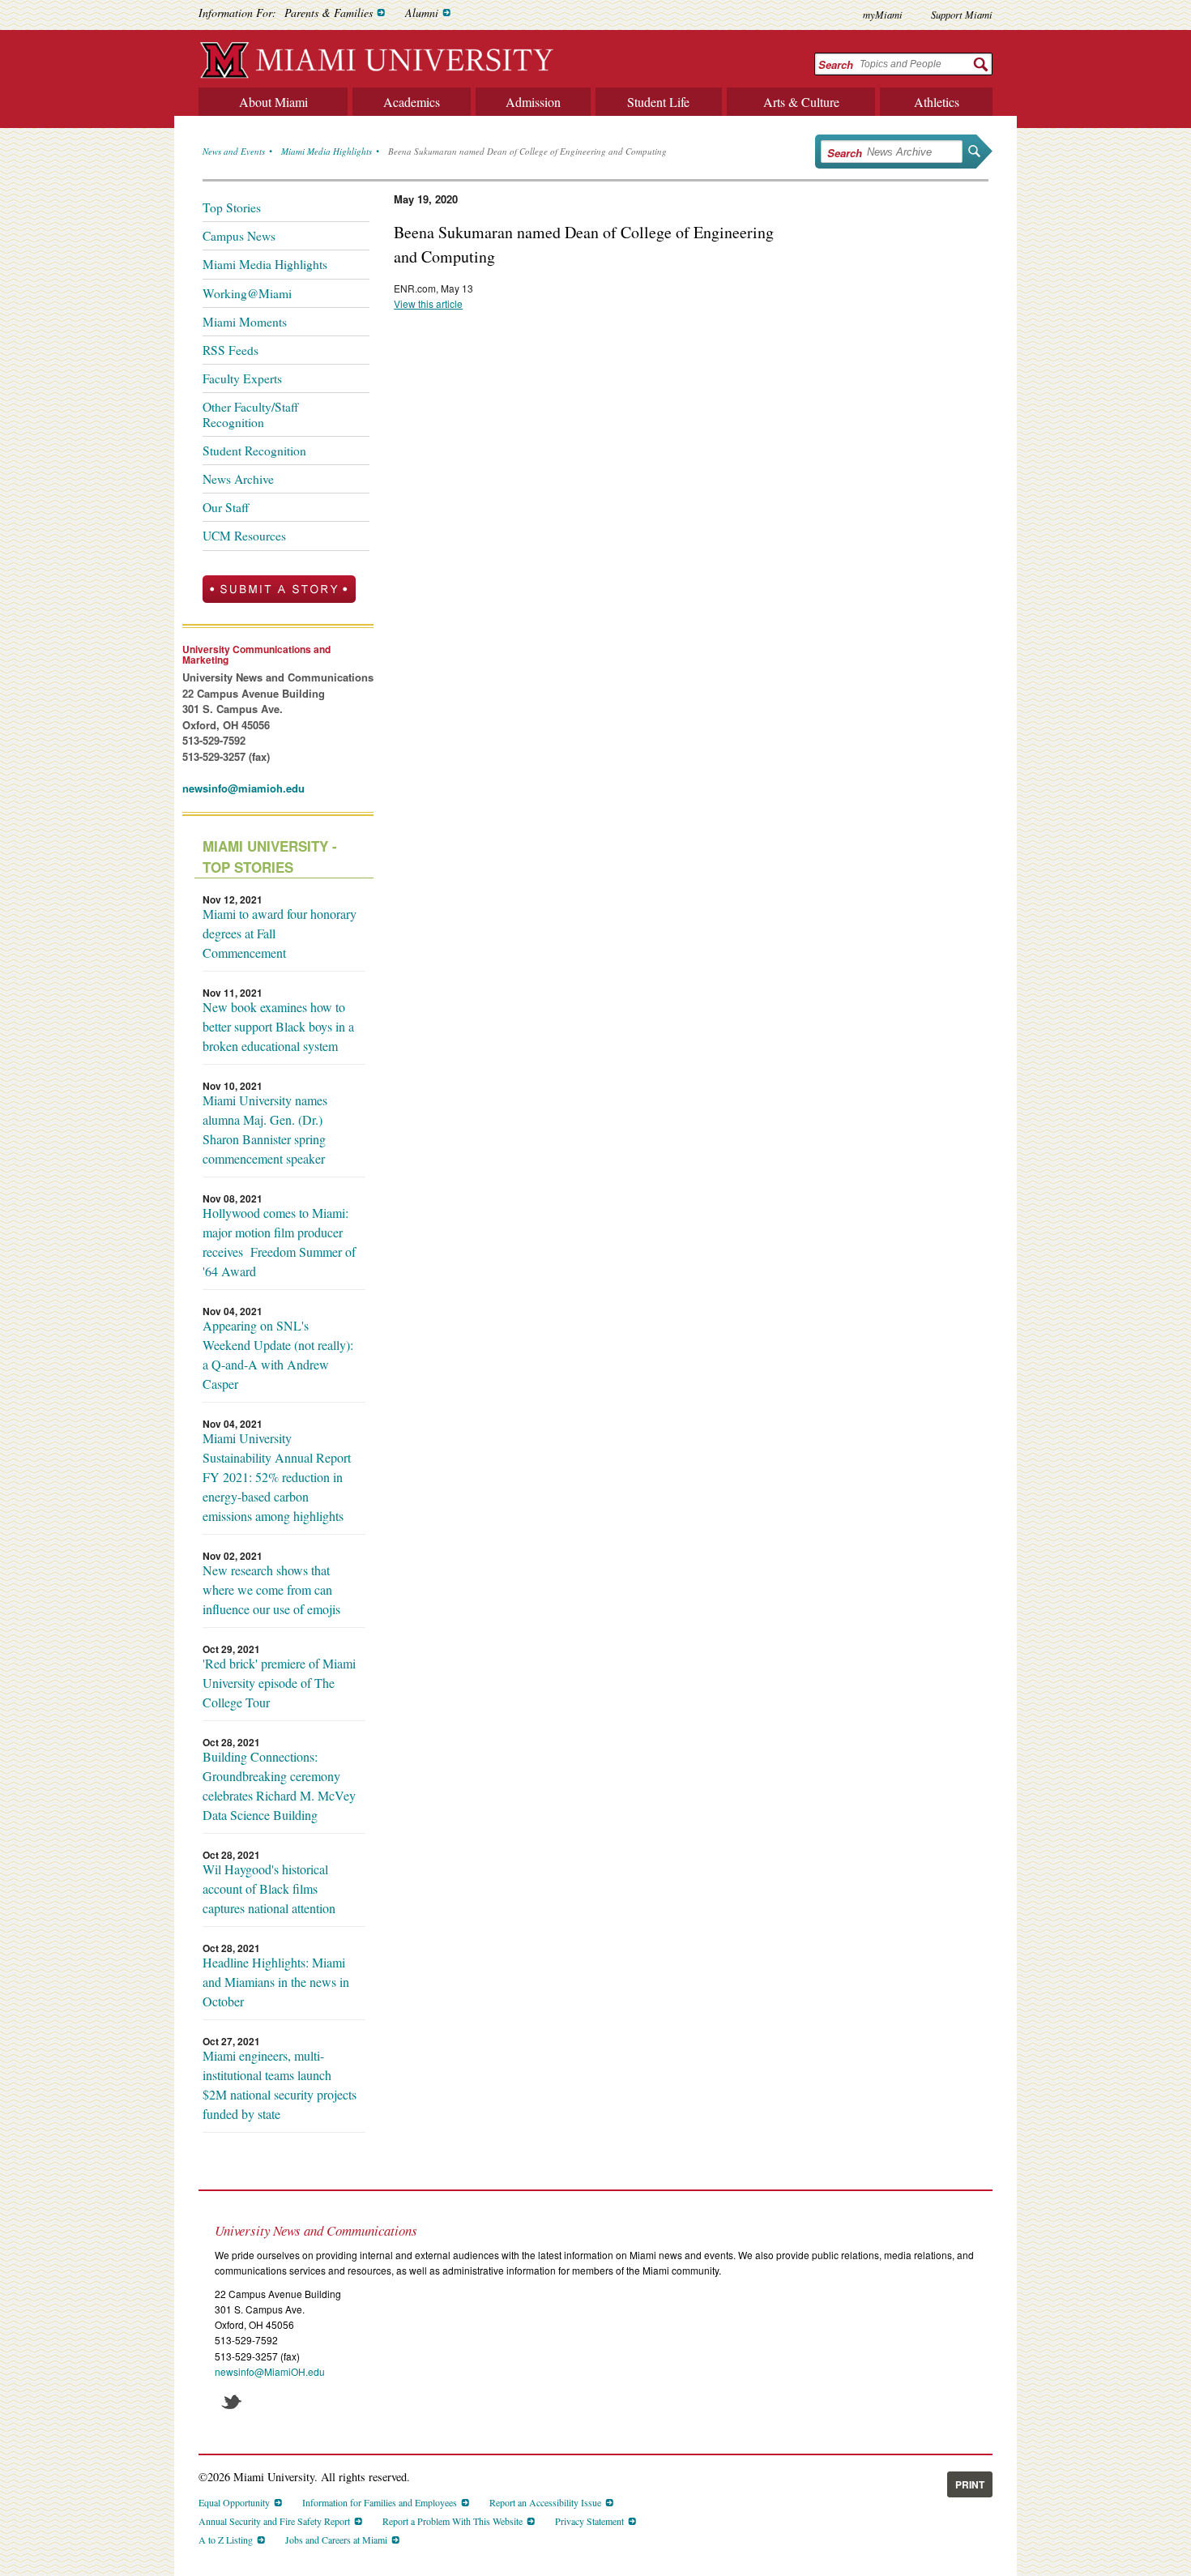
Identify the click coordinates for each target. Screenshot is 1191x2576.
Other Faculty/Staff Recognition (250, 414)
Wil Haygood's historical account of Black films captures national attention (269, 1888)
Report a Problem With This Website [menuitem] (452, 2521)
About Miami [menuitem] (273, 102)
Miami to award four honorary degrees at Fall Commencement (280, 933)
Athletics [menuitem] (937, 102)
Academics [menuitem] (412, 102)
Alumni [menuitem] (422, 13)
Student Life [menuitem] (658, 102)
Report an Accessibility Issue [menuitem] (545, 2502)
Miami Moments (245, 322)
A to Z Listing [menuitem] (226, 2540)
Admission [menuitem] (533, 102)
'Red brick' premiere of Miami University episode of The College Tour (279, 1683)
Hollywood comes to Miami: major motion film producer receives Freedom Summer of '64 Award (279, 1242)
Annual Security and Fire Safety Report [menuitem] (274, 2521)
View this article (428, 303)
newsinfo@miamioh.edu (243, 788)
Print (970, 2484)
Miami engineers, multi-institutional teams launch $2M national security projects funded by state (280, 2085)
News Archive (238, 479)
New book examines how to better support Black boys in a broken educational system (278, 1026)
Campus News (239, 236)
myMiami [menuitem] (883, 14)
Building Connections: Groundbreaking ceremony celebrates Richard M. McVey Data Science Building (279, 1786)
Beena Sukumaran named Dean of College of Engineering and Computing (527, 151)
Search (836, 64)
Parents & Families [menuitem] (329, 13)
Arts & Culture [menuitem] (801, 102)
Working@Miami (247, 293)
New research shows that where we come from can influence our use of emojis (271, 1589)
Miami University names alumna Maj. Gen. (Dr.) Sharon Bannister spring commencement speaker (265, 1129)
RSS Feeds (231, 350)
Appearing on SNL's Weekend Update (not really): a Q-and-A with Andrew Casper (278, 1354)
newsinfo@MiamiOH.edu (270, 2371)
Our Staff (226, 507)
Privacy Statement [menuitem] (589, 2521)
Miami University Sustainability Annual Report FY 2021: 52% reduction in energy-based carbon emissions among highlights (277, 1477)
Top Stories (232, 207)
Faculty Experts (242, 378)
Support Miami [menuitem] (962, 14)
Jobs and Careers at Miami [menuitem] (336, 2540)
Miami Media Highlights (327, 151)
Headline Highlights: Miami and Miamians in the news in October (276, 1982)
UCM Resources (244, 536)
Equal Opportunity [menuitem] (234, 2502)
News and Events (234, 151)
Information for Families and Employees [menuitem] (380, 2502)
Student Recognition (254, 451)
